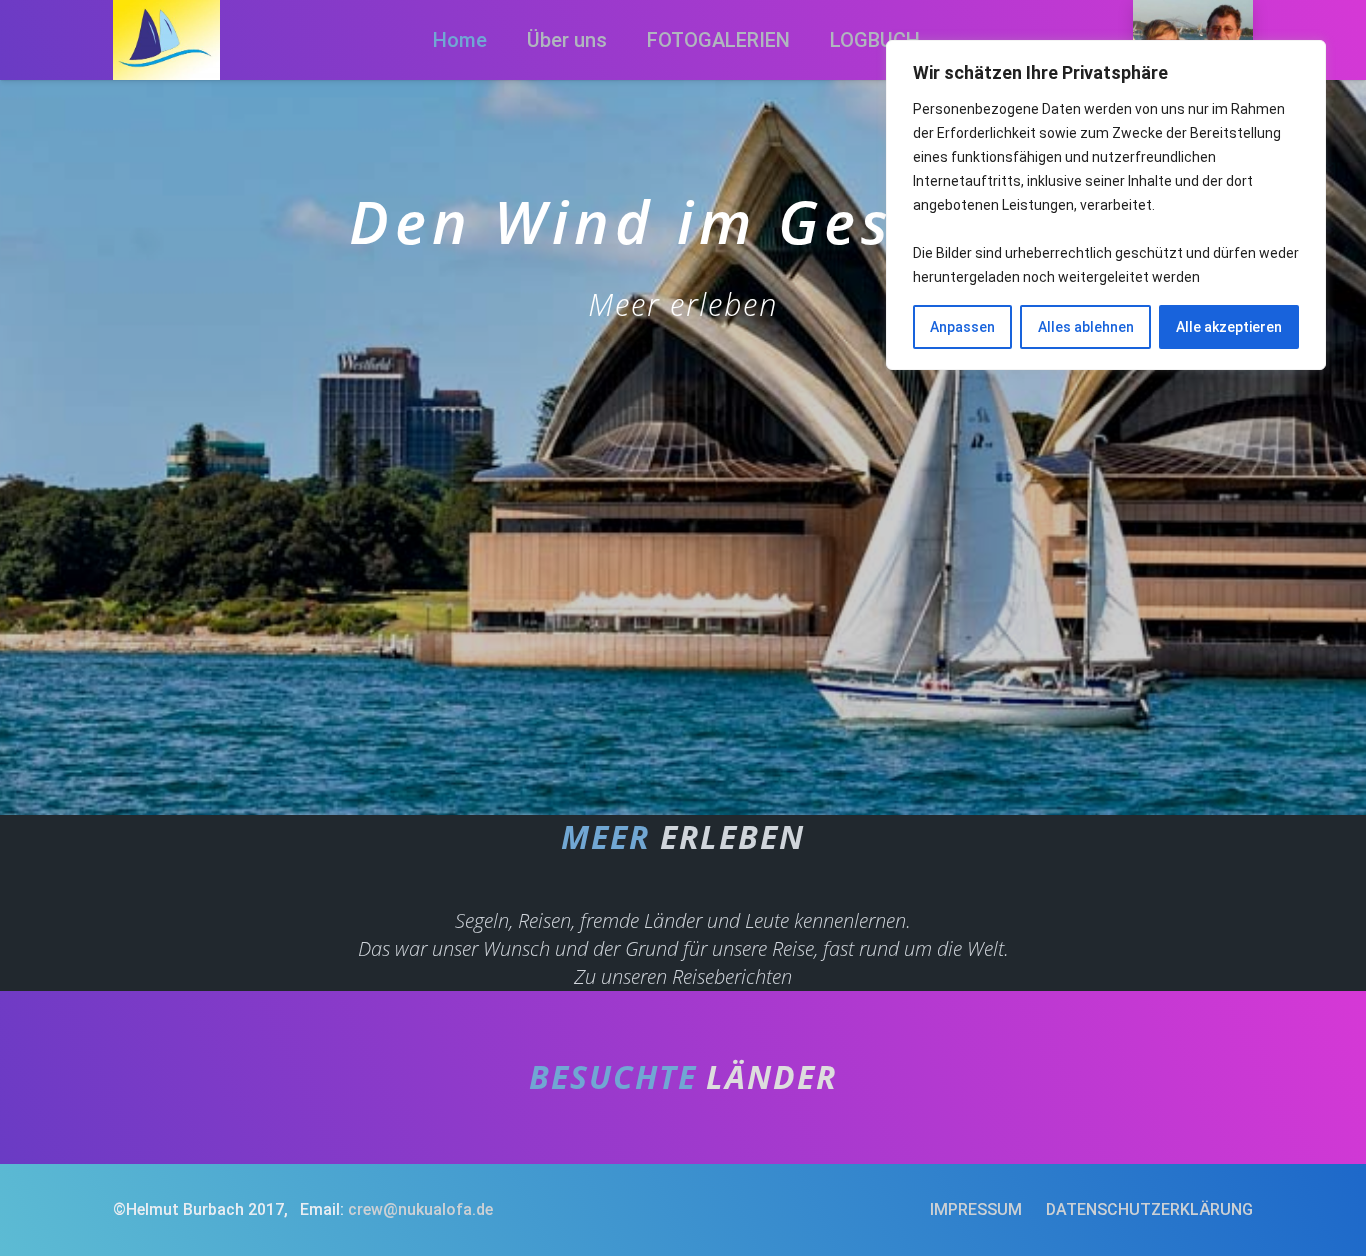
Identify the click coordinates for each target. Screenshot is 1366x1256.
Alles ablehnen (1086, 327)
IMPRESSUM (976, 1209)
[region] (1106, 205)
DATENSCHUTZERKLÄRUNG (1149, 1209)
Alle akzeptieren (1229, 327)
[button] (808, 40)
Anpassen (962, 327)
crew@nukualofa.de (420, 1209)
